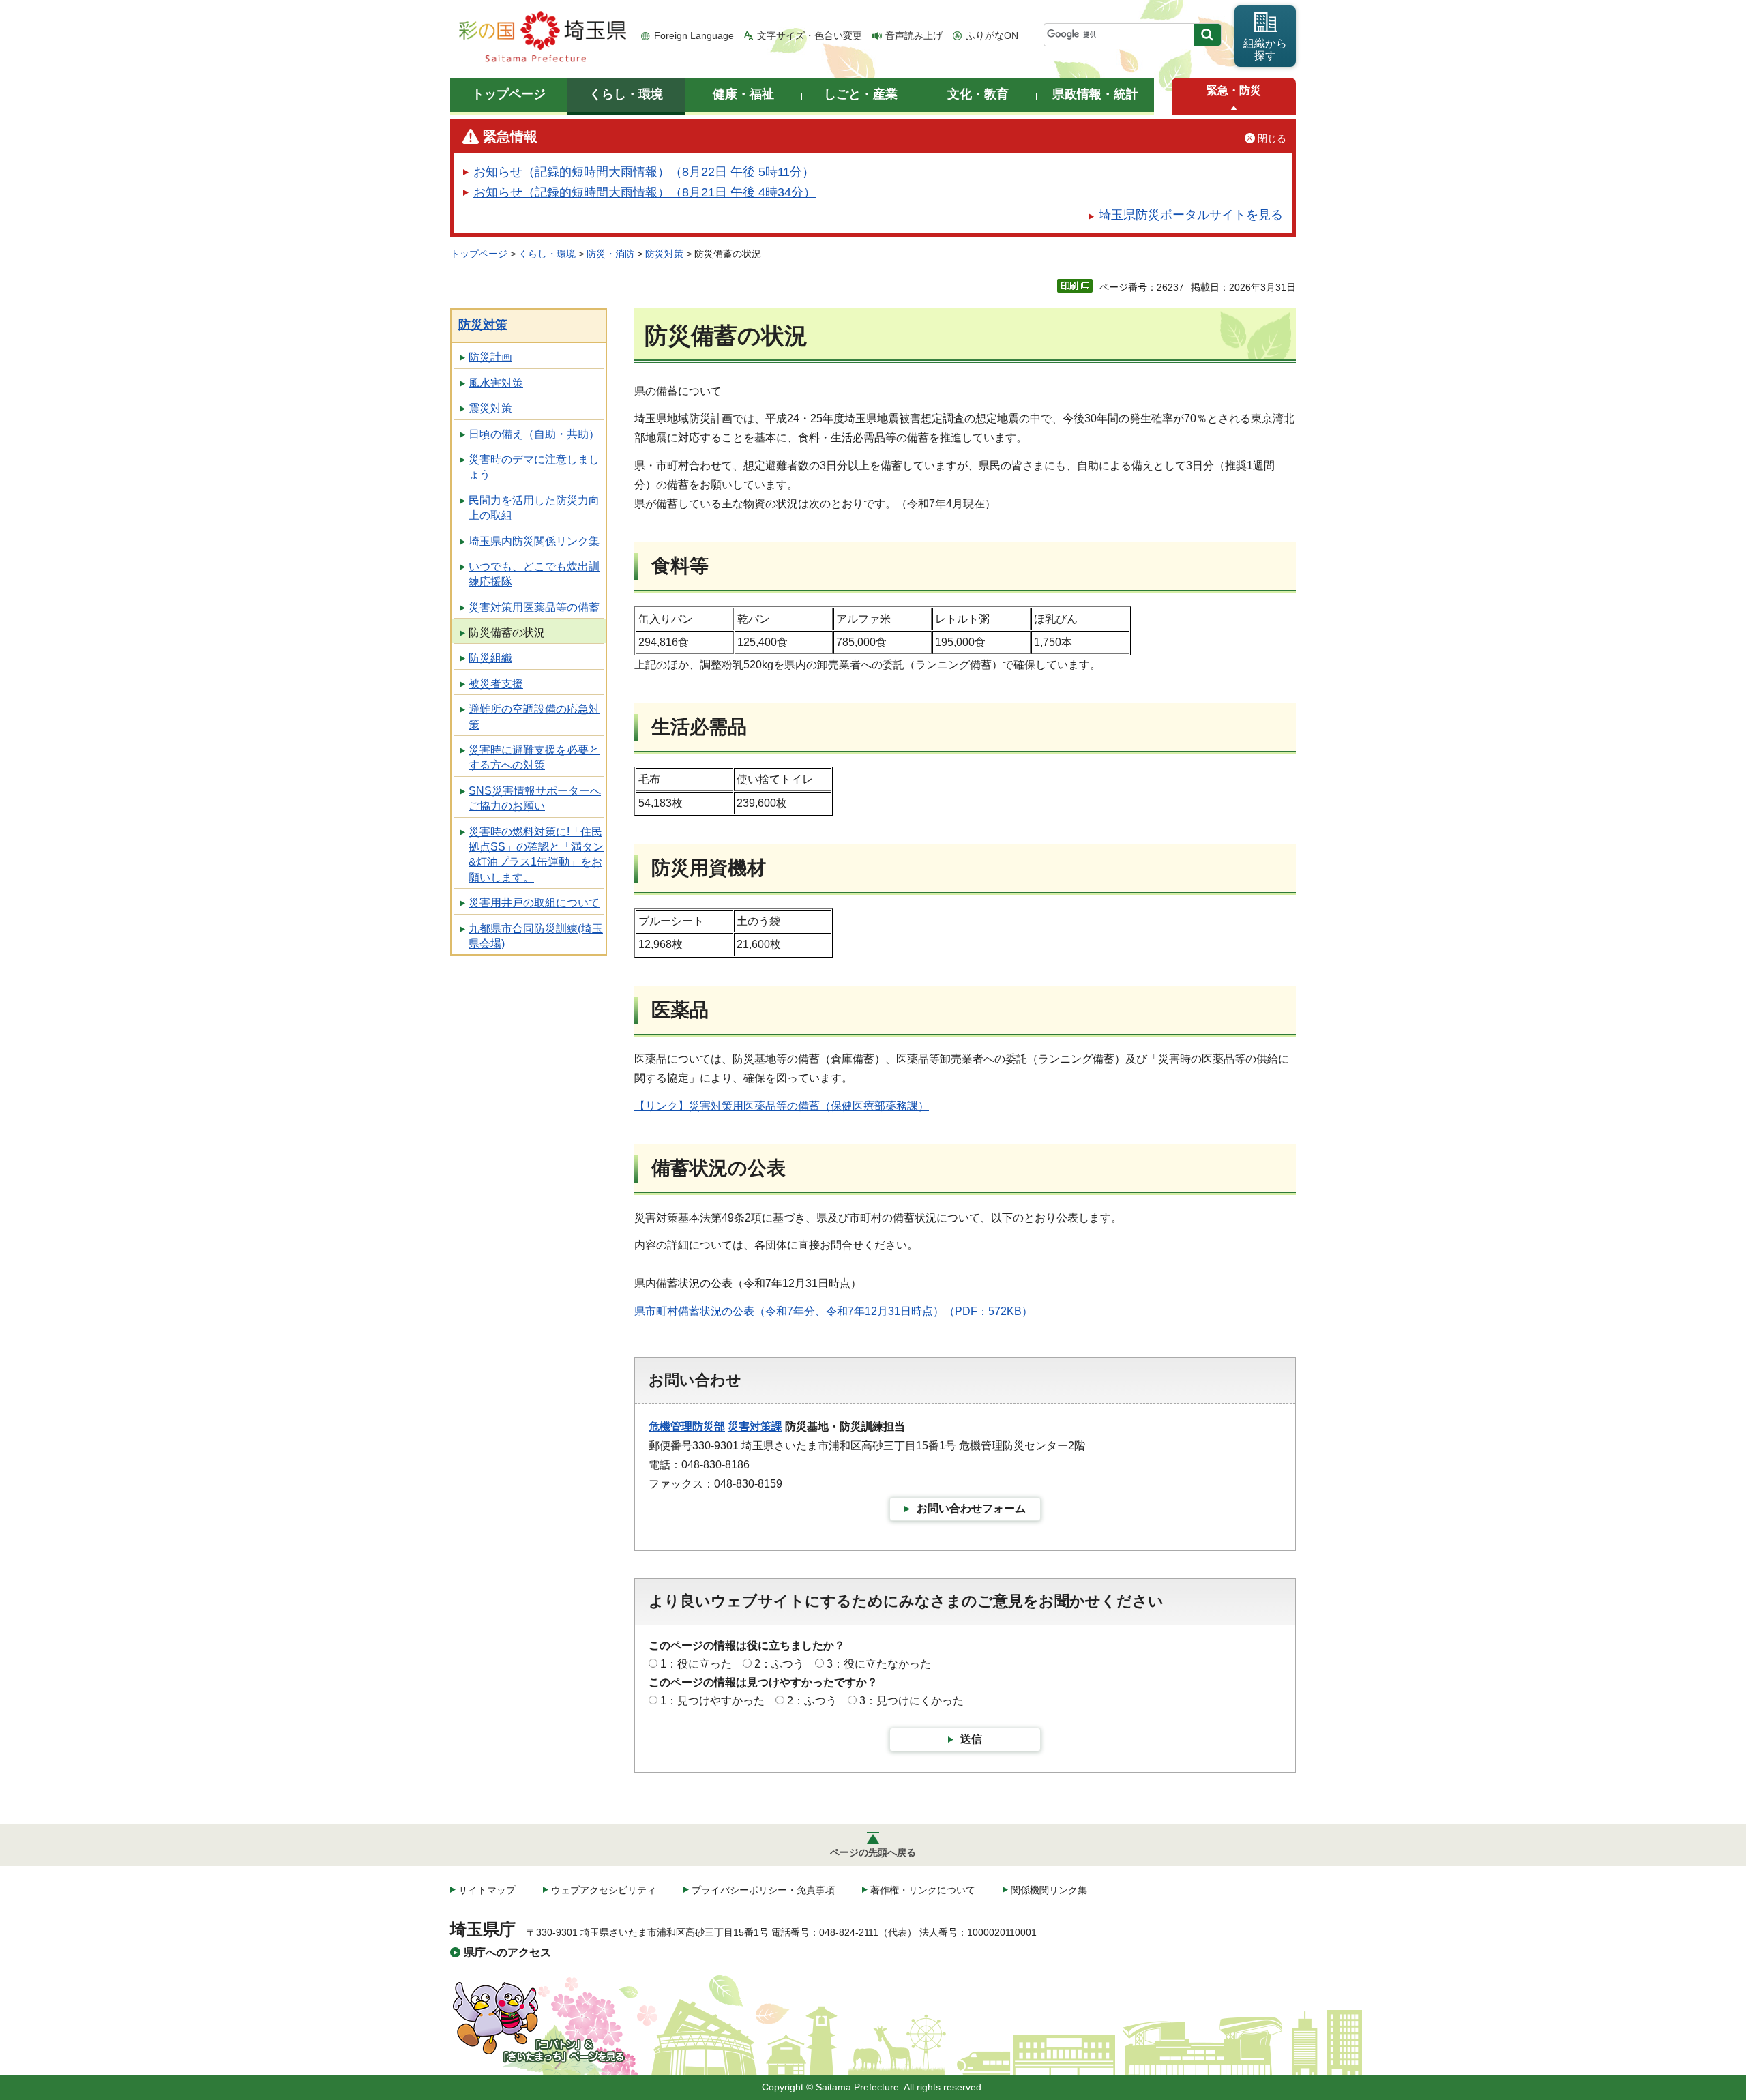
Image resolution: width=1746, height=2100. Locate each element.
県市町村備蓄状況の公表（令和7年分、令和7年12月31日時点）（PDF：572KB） (833, 1311)
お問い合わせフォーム (971, 1508)
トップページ (479, 254)
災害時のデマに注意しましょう (534, 467)
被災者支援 (496, 684)
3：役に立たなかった (879, 1664)
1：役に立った (696, 1664)
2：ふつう (779, 1664)
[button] (1234, 109)
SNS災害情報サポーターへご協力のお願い (535, 798)
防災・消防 (610, 254)
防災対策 (664, 254)
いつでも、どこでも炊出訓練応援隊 (534, 574)
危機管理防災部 (687, 1426)
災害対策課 (755, 1426)
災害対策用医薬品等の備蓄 (534, 607)
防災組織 (490, 658)
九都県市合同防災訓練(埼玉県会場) (536, 936)
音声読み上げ (914, 35)
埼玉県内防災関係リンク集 (534, 541)
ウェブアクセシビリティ (604, 1890)
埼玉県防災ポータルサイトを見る (1191, 215)
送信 (971, 1739)
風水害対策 (496, 383)
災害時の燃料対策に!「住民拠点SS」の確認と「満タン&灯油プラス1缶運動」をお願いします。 (536, 855)
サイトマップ (487, 1890)
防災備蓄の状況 (507, 633)
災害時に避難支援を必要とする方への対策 (534, 757)
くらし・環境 (547, 254)
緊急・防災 (1234, 90)
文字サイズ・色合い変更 (810, 35)
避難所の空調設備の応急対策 (534, 716)
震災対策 (490, 408)
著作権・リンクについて (923, 1890)
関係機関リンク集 (1049, 1890)
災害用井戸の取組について (534, 903)
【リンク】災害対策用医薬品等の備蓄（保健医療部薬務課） (782, 1106)
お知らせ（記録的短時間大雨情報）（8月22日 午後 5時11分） (644, 172)
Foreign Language (694, 35)
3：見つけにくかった (912, 1701)
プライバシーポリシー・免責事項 (763, 1890)
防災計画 (490, 357)
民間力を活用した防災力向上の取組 (534, 508)
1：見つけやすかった (712, 1701)
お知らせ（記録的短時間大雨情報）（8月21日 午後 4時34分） (645, 192)
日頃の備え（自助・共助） (534, 434)
